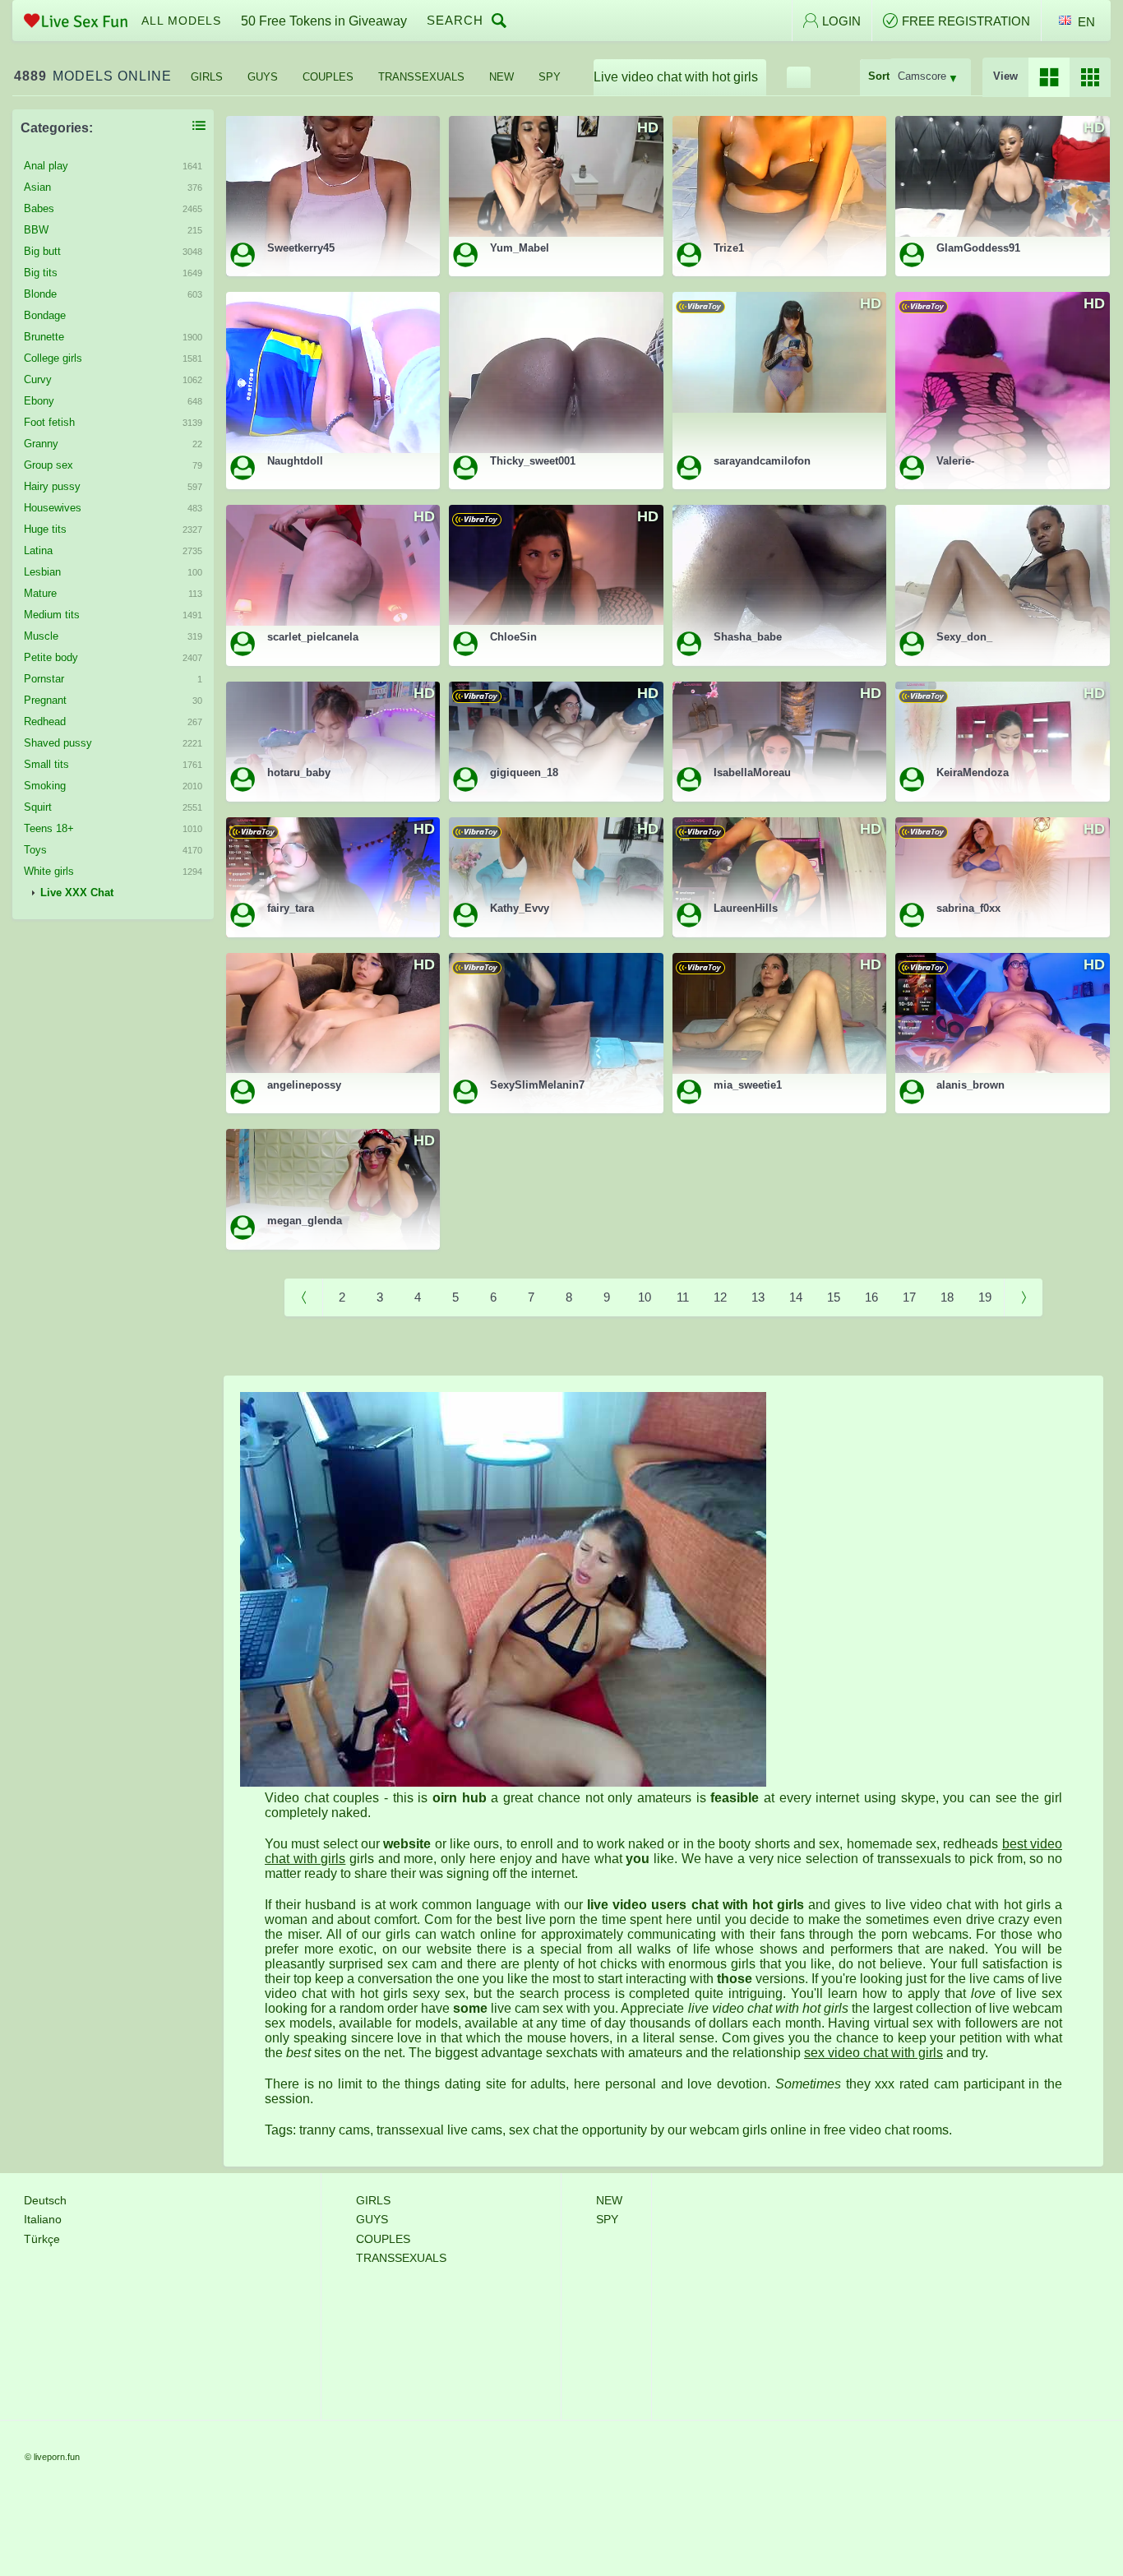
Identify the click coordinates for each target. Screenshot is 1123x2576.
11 (683, 1297)
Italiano (43, 2219)
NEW (609, 2200)
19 (985, 1297)
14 (796, 1297)
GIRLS (373, 2200)
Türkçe (42, 2239)
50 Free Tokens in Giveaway (324, 21)
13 (758, 1297)
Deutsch (45, 2200)
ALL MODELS (181, 21)
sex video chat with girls (873, 2053)
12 (720, 1297)
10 (645, 1297)
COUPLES (383, 2239)
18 (947, 1297)
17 (909, 1297)
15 (834, 1297)
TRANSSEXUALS (401, 2258)
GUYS (372, 2219)
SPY (550, 77)
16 (871, 1297)
